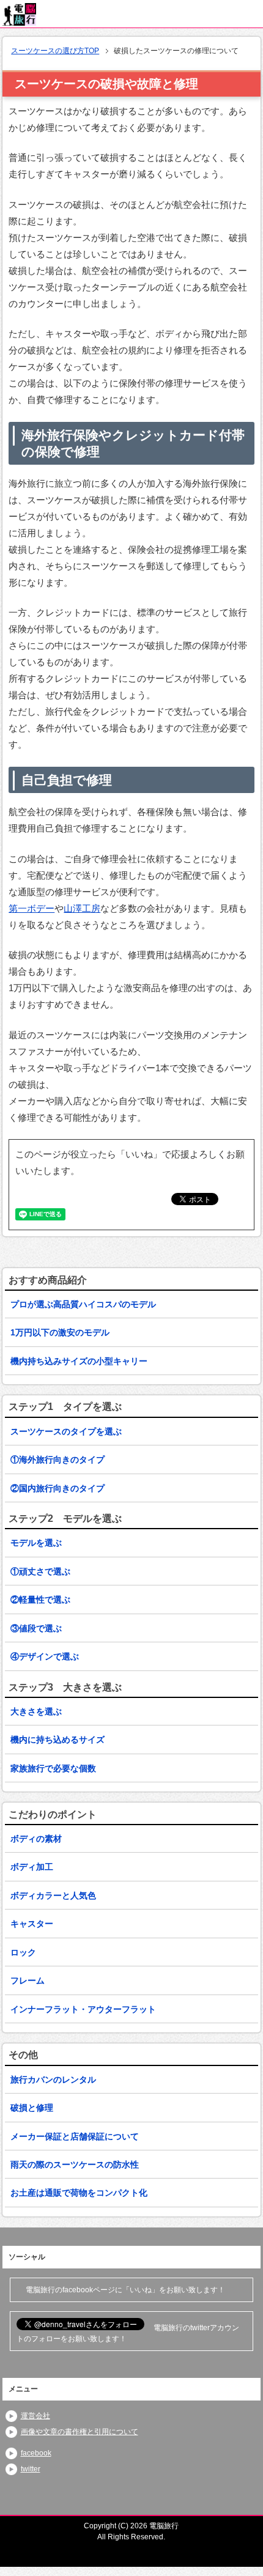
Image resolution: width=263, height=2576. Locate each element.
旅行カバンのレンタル (53, 2080)
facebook (36, 2453)
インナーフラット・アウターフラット (83, 2009)
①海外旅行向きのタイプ (57, 1460)
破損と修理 (32, 2108)
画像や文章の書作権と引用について (80, 2432)
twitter (31, 2469)
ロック (23, 1952)
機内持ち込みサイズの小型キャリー (79, 1361)
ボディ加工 (32, 1867)
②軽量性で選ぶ (40, 1600)
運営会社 (35, 2416)
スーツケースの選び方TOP (55, 51)
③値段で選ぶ (36, 1628)
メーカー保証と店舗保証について (75, 2136)
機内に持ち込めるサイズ (57, 1740)
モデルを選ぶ (36, 1543)
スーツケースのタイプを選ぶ (66, 1431)
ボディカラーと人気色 (53, 1895)
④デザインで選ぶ (45, 1656)
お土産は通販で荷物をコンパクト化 (79, 2193)
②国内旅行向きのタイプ (57, 1488)
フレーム (28, 1980)
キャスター (32, 1924)
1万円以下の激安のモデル (60, 1332)
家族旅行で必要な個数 (53, 1768)
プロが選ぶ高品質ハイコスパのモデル (83, 1304)
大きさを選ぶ (36, 1711)
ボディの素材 (36, 1839)
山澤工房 (82, 908)
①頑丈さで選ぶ (40, 1571)
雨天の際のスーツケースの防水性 (75, 2165)
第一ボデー (31, 908)
